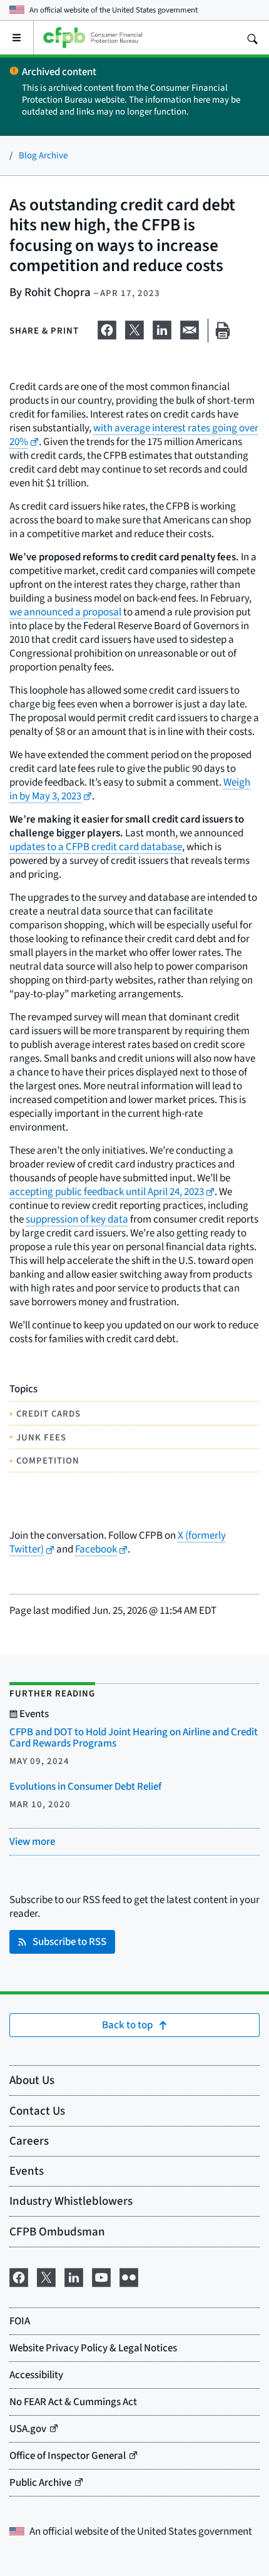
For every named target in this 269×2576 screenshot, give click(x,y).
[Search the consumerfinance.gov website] (252, 38)
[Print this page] (223, 331)
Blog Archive (43, 155)
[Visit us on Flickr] (129, 2276)
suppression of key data (77, 1219)
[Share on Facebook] (107, 328)
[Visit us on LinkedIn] (74, 2276)
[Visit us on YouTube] (101, 2276)
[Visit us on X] (46, 2276)
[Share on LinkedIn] (162, 328)
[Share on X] (134, 328)
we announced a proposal (65, 612)
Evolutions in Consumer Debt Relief (85, 1786)
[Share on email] (190, 328)
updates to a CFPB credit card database (96, 847)
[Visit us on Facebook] (19, 2276)
